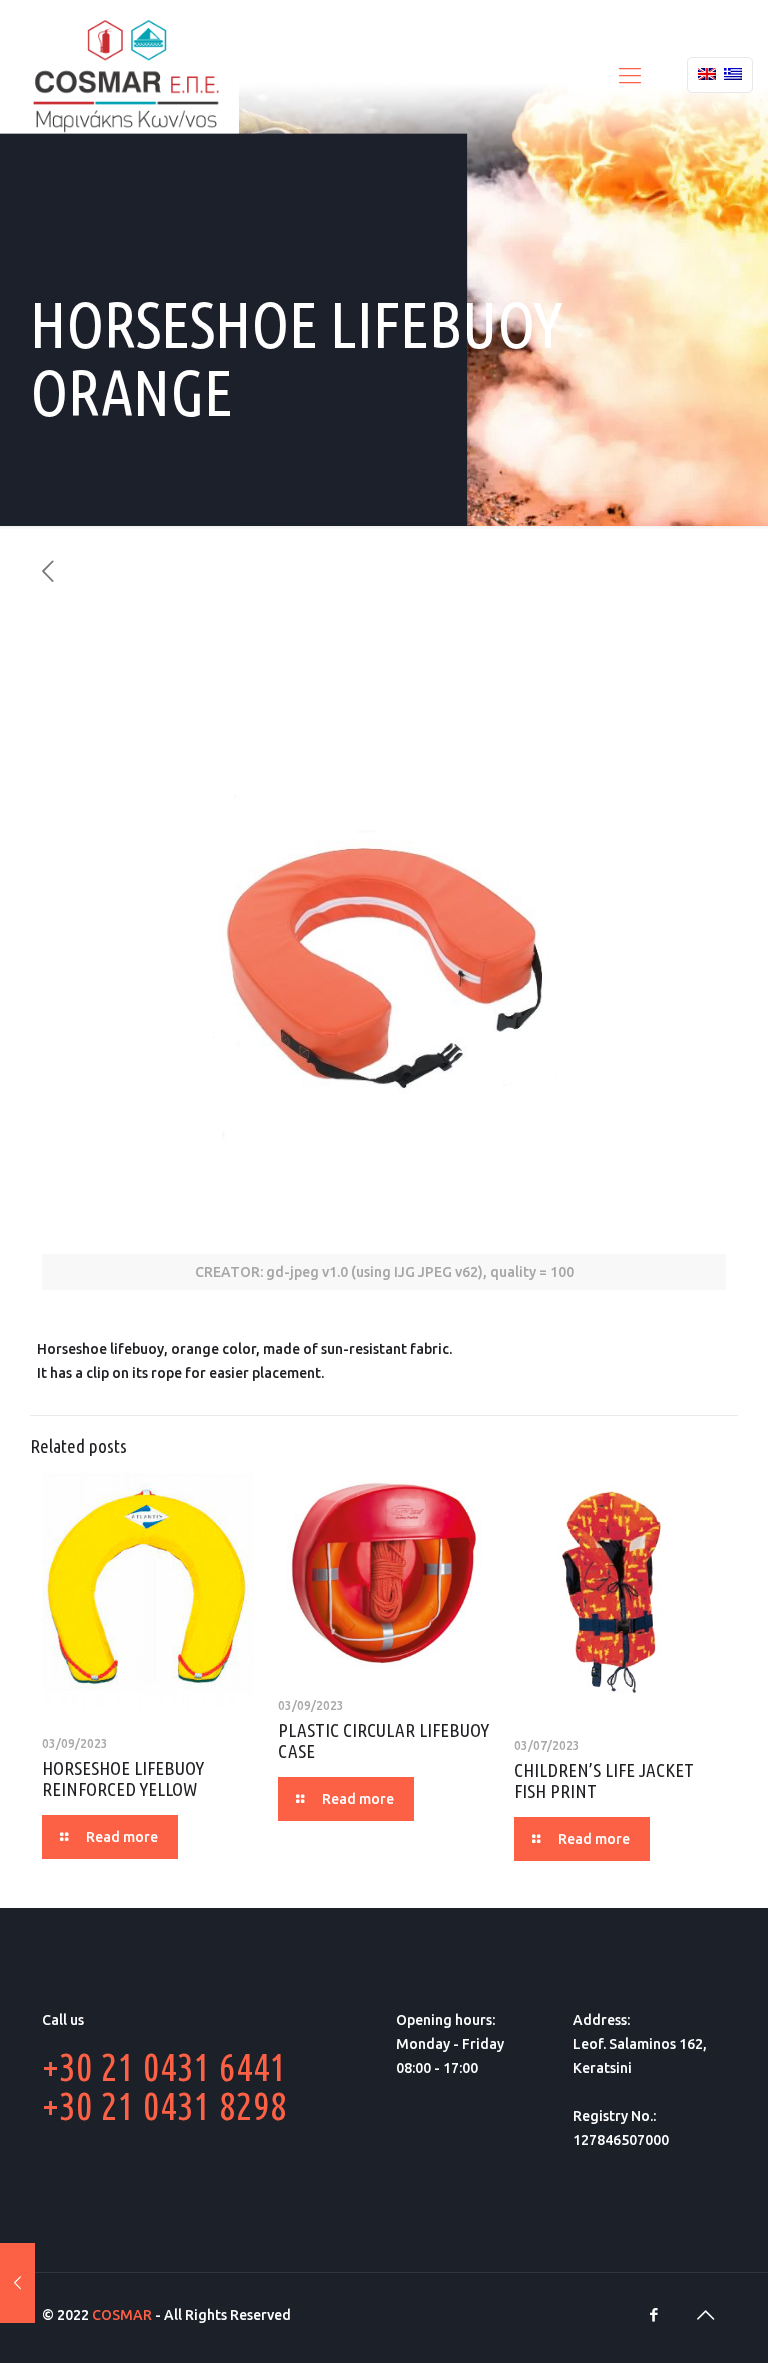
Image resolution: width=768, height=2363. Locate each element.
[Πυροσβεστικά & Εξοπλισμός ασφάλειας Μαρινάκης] (126, 75)
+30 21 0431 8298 (164, 2105)
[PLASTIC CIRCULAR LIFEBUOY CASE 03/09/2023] (17, 2283)
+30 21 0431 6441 (164, 2066)
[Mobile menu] (630, 75)
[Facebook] (653, 2314)
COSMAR (122, 2315)
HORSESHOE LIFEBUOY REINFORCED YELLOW (123, 1778)
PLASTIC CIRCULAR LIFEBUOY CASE (383, 1740)
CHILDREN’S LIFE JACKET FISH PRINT (604, 1780)
